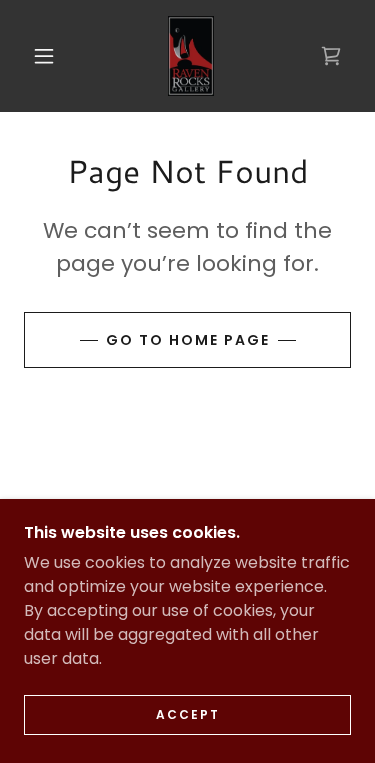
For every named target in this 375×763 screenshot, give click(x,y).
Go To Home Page (188, 340)
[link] (191, 56)
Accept (188, 714)
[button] (44, 56)
